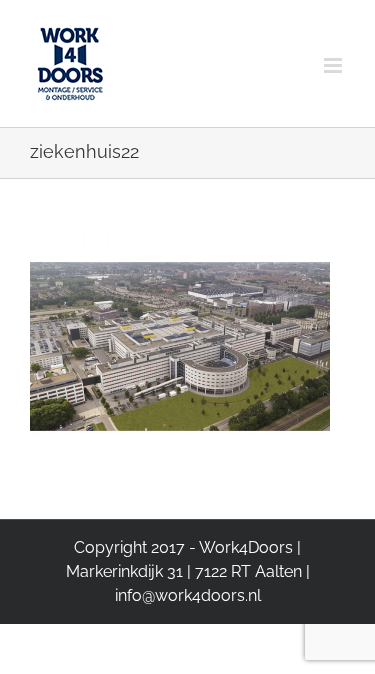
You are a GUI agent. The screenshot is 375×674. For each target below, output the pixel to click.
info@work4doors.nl (188, 595)
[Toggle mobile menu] (334, 48)
